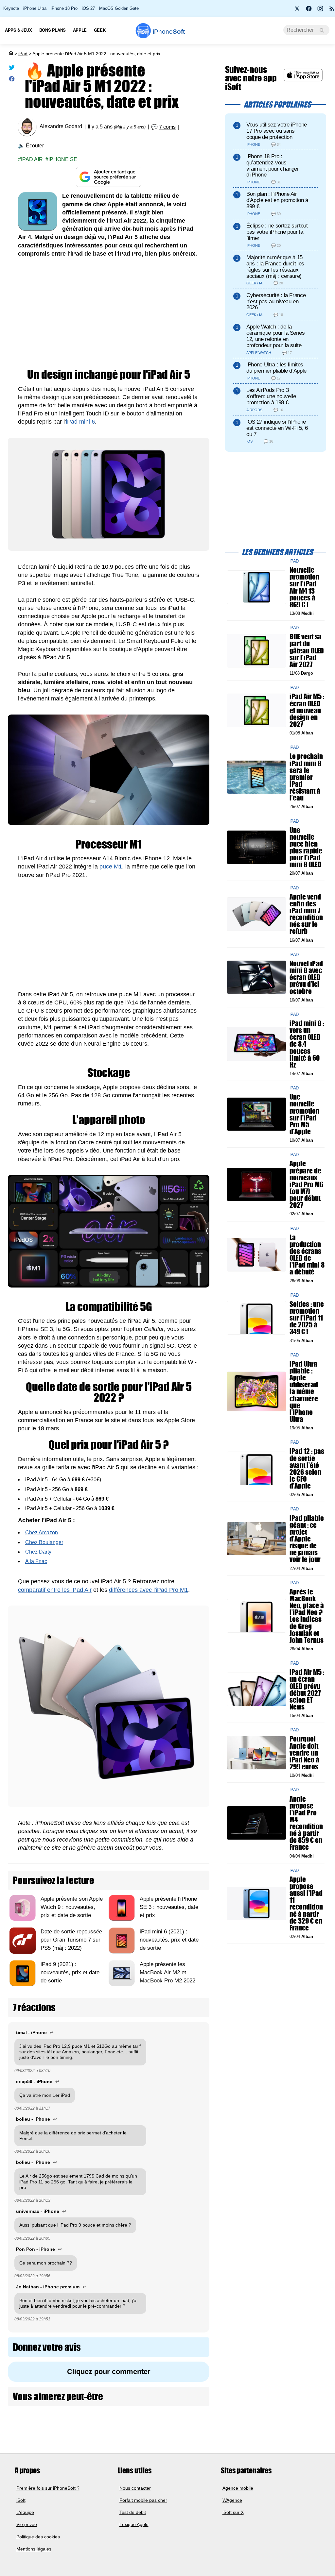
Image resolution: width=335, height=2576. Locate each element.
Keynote (11, 8)
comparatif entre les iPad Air (55, 1590)
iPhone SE (63, 159)
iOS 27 (88, 8)
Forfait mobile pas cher (143, 2500)
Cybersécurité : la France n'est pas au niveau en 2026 (276, 302)
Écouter (35, 146)
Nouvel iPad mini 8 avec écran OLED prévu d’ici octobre (306, 977)
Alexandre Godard (61, 127)
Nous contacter (135, 2488)
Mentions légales (34, 2549)
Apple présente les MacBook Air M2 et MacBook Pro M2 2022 (167, 1972)
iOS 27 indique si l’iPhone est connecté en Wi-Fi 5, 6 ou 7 (277, 428)
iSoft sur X (233, 2512)
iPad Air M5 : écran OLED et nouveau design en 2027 (307, 711)
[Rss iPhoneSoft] (332, 10)
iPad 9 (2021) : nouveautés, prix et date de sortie (70, 1972)
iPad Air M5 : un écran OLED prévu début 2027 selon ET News (307, 1690)
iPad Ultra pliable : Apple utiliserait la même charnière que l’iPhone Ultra (304, 1391)
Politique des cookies (38, 2536)
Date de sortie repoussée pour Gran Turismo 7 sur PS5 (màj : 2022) (71, 1940)
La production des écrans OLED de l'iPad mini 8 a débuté (307, 1255)
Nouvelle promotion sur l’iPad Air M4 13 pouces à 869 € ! (304, 588)
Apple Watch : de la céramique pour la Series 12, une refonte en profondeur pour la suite (276, 336)
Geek (100, 30)
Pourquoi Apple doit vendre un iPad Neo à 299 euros (304, 1753)
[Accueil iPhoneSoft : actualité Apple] (10, 54)
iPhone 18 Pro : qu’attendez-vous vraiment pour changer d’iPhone (273, 166)
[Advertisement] (109, 313)
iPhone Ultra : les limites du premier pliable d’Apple (276, 368)
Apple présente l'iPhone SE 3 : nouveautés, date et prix (169, 1907)
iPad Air (32, 159)
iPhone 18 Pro (64, 8)
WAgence (232, 2500)
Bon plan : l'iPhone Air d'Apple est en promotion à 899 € (277, 200)
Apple (80, 30)
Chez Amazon (42, 1532)
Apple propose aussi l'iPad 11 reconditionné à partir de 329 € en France (306, 1903)
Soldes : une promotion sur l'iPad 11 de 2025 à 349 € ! (307, 1318)
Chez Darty (38, 1552)
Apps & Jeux (18, 30)
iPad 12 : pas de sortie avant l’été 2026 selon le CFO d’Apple (307, 1469)
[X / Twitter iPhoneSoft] (297, 10)
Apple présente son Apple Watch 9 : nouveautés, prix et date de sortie (72, 1907)
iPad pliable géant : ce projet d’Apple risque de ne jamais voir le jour (307, 1539)
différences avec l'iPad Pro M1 (149, 1590)
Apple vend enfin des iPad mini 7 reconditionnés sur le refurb (306, 914)
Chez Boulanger (44, 1542)
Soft (169, 32)
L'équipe (25, 2512)
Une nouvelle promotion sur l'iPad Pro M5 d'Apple (304, 1114)
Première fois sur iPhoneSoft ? (48, 2488)
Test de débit (133, 2512)
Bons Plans (53, 30)
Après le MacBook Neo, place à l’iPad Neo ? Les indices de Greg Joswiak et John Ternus (307, 1616)
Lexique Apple (134, 2524)
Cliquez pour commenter (109, 2372)
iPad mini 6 (80, 422)
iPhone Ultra (35, 8)
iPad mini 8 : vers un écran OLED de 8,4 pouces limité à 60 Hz (307, 1044)
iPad (23, 54)
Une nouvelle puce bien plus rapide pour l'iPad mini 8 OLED (306, 847)
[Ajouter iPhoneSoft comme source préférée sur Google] (109, 177)
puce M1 (111, 867)
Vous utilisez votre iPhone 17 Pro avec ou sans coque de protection (277, 131)
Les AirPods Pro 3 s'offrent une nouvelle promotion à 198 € (271, 396)
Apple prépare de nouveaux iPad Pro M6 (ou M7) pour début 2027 (306, 1185)
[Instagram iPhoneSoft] (320, 10)
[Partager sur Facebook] (12, 80)
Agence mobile (238, 2488)
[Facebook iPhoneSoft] (309, 10)
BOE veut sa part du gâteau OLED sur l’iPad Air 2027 (307, 651)
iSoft (21, 2500)
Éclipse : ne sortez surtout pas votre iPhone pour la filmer (277, 232)
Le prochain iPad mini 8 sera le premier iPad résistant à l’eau (306, 777)
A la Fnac (36, 1561)
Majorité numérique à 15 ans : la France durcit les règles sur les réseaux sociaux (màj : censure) (275, 267)
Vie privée (27, 2524)
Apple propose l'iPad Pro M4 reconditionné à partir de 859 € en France (306, 1823)
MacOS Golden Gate (119, 8)
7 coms (167, 127)
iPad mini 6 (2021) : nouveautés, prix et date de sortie (169, 1940)
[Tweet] (12, 69)
